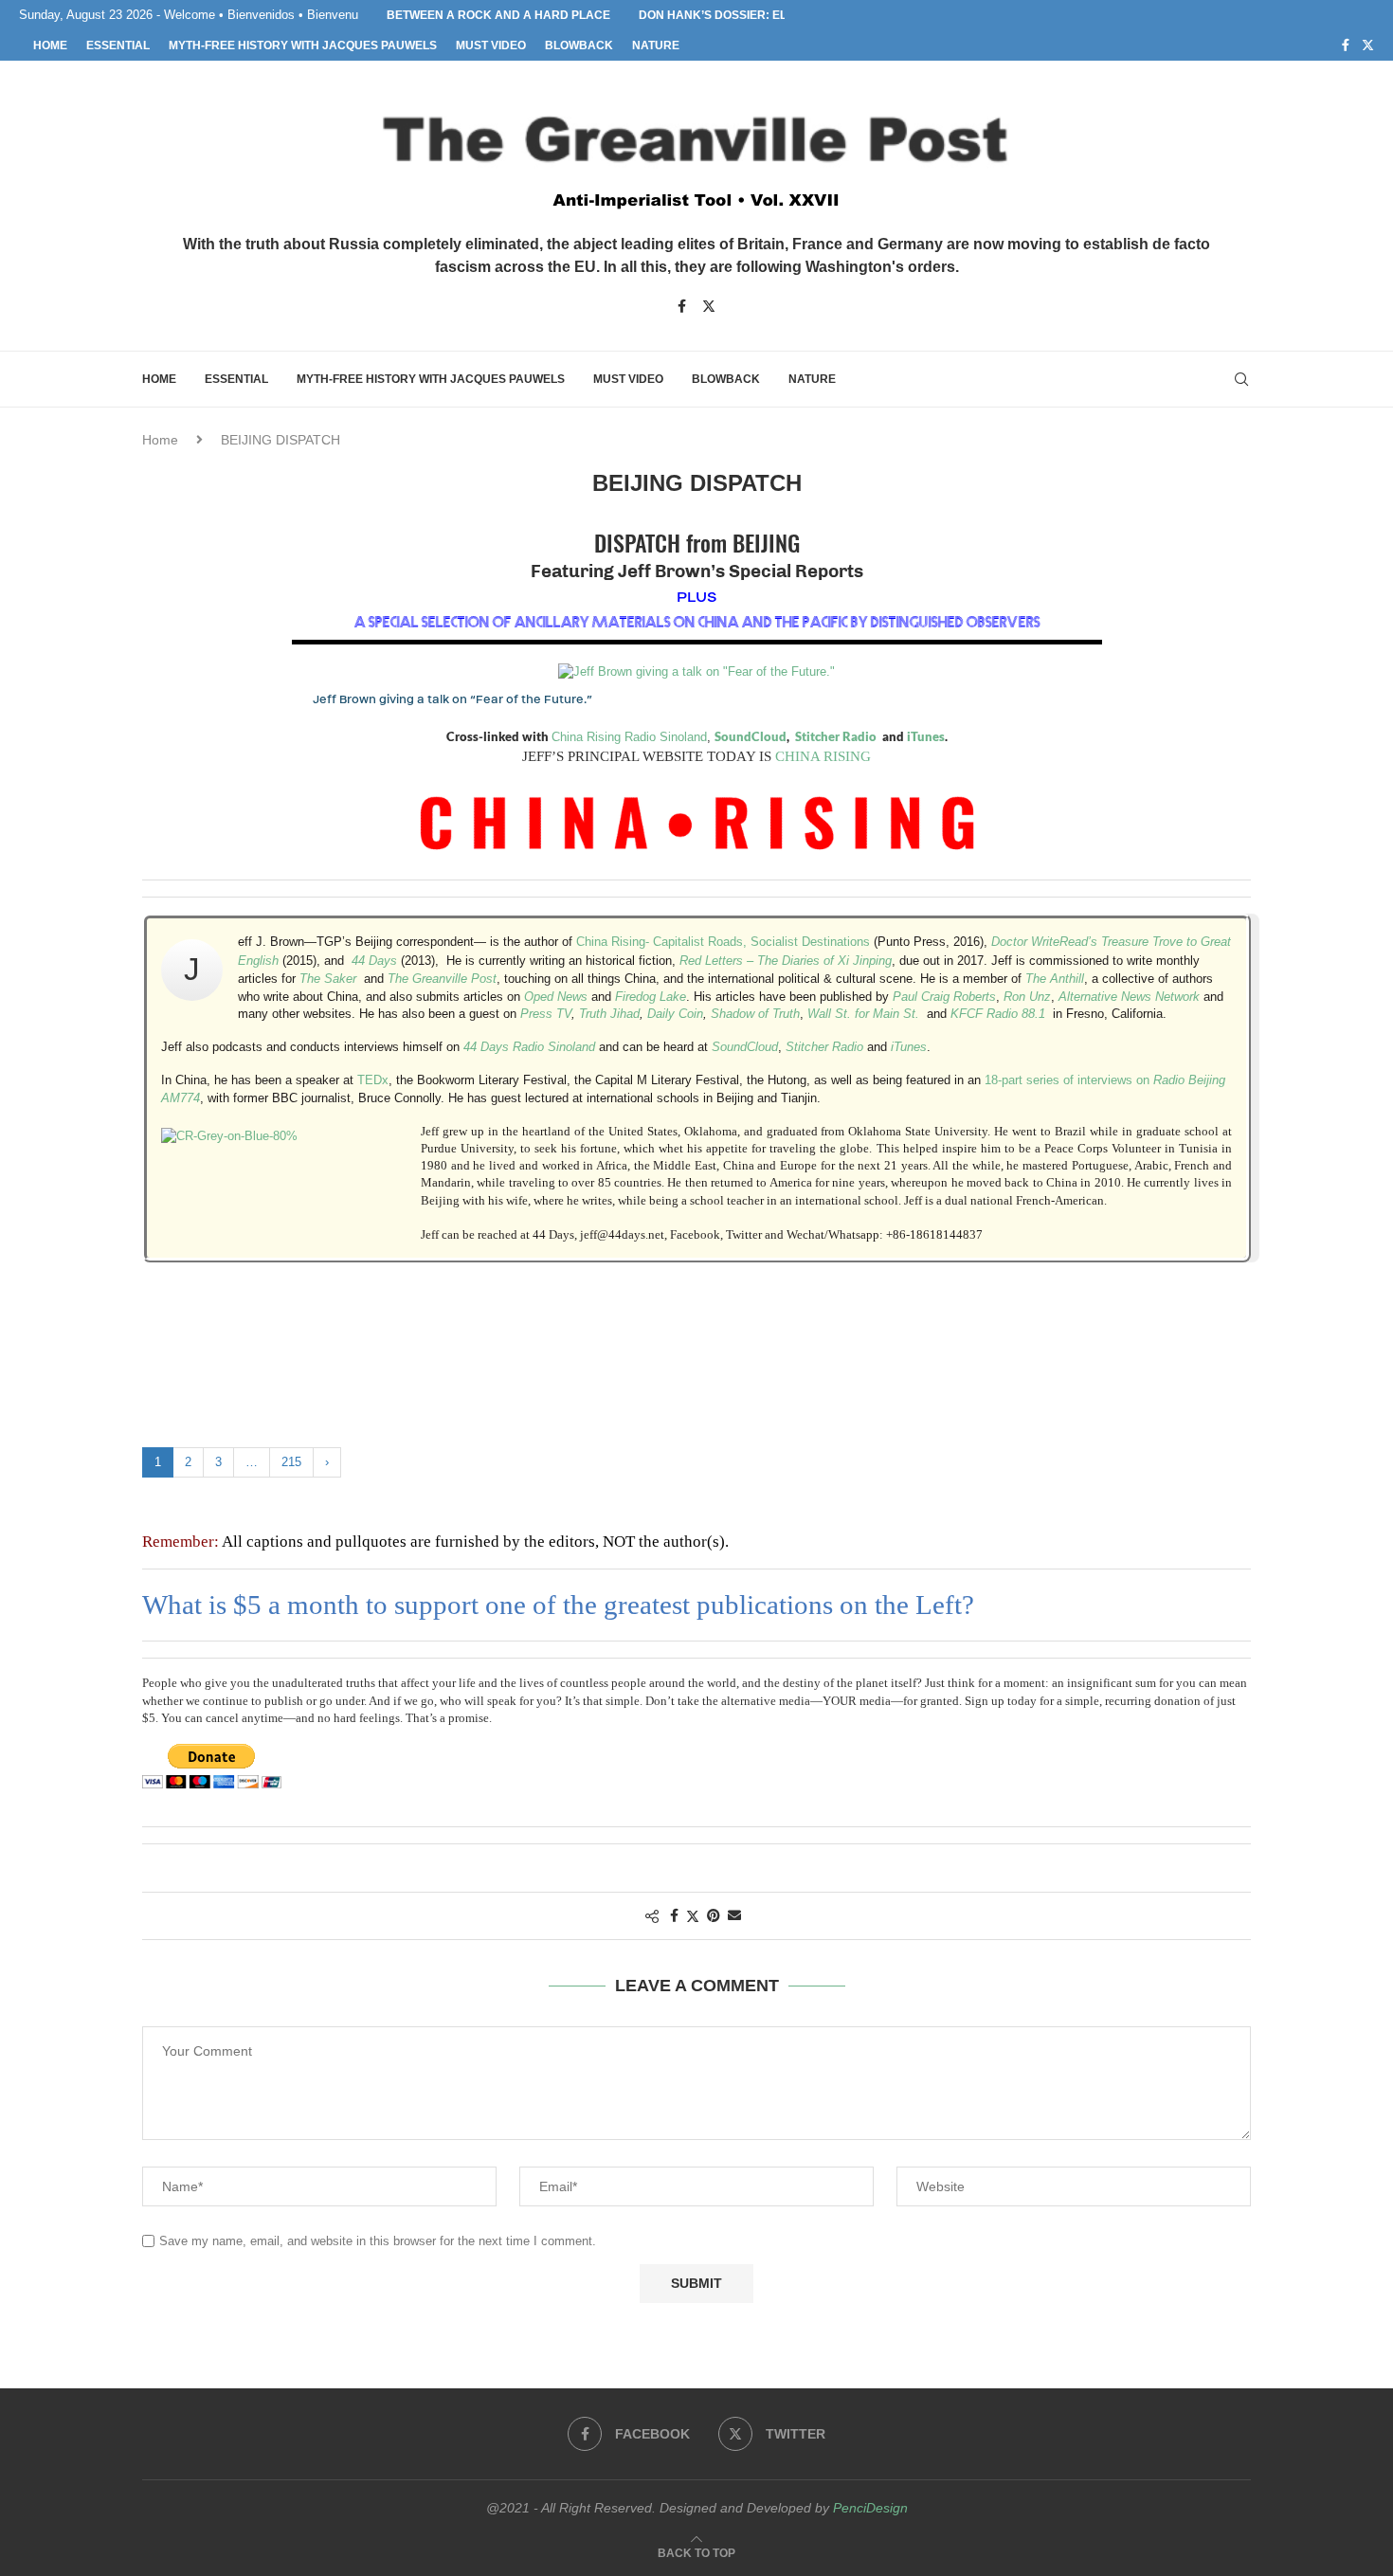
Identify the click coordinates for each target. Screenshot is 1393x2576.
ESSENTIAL (118, 45)
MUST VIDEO (491, 45)
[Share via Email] (734, 1915)
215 (291, 1462)
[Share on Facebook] (674, 1915)
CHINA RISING (823, 756)
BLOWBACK (579, 45)
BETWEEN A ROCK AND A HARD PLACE (498, 15)
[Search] (1241, 379)
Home (160, 440)
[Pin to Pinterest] (714, 1915)
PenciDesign (870, 2508)
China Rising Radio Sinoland (629, 737)
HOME (50, 45)
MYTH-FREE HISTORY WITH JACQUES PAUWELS (303, 45)
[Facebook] (1346, 45)
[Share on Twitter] (693, 1916)
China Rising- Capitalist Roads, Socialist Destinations (723, 942)
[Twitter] (1368, 45)
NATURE (656, 45)
